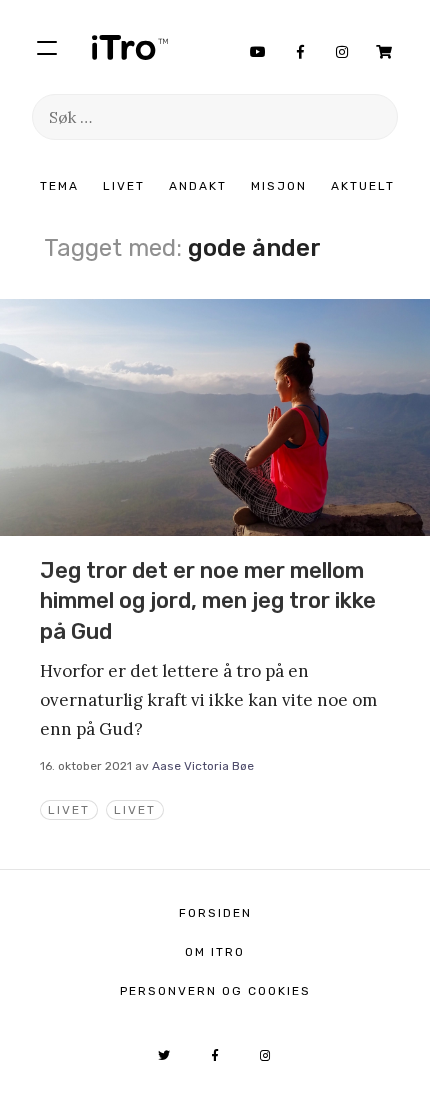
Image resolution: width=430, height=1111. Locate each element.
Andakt (198, 186)
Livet (124, 186)
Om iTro (215, 952)
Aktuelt (363, 186)
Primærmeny (47, 47)
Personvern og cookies (215, 991)
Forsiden (215, 913)
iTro (130, 47)
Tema (59, 186)
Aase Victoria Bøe (203, 766)
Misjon (279, 186)
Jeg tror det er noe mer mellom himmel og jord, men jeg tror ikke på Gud (208, 601)
